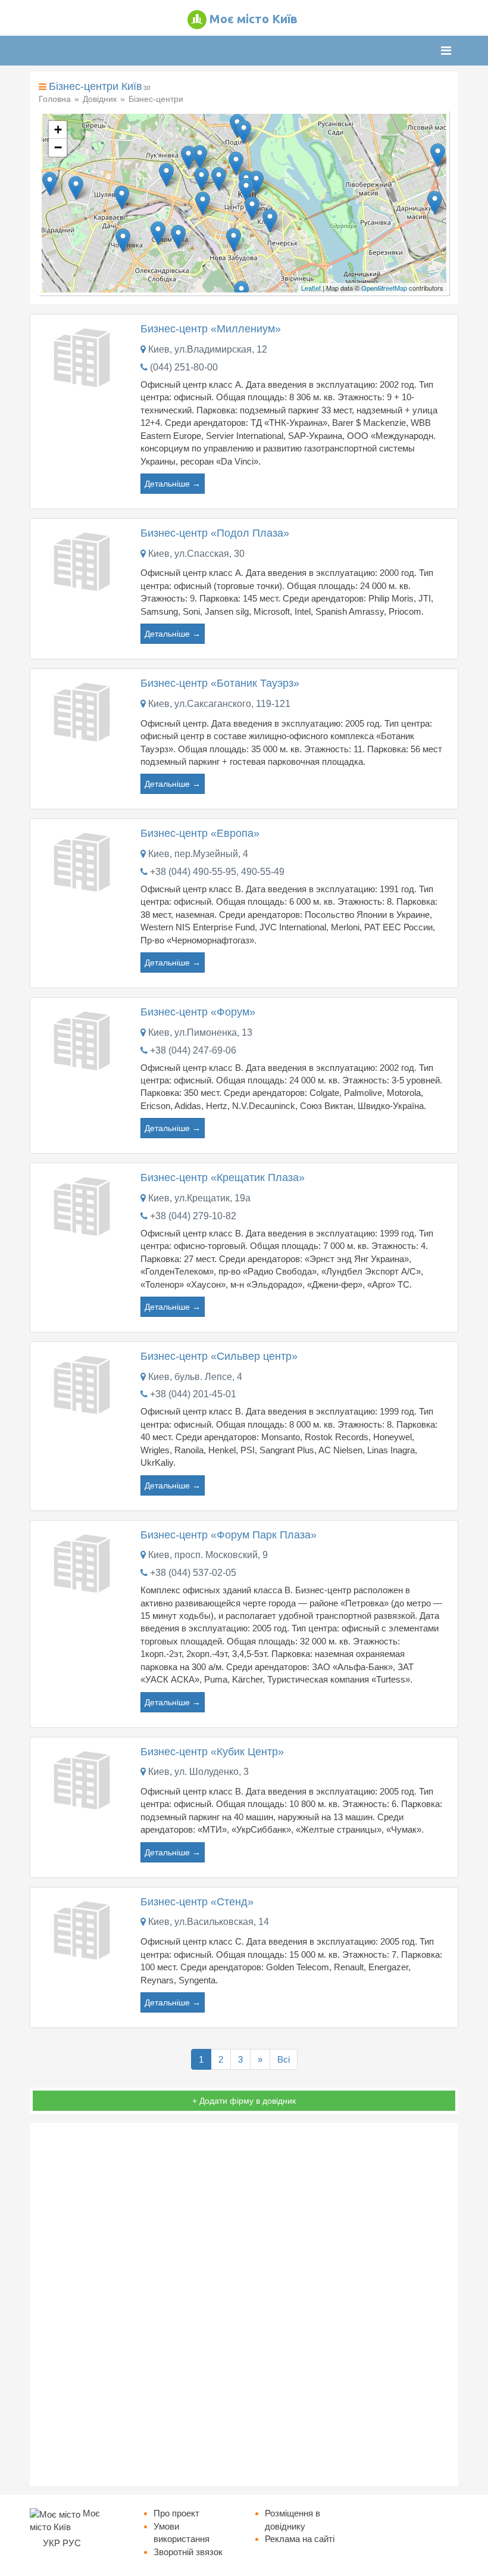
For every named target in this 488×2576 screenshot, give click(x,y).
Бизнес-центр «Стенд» (197, 1902)
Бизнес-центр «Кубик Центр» (212, 1752)
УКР (51, 2543)
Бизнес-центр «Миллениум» (211, 329)
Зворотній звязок (188, 2552)
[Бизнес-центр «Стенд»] (84, 1929)
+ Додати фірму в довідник (244, 2101)
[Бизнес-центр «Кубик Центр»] (84, 1779)
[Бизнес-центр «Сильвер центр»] (84, 1383)
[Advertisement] (244, 2304)
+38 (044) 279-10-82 (193, 1216)
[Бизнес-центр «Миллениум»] (84, 356)
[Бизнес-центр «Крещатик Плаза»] (84, 1205)
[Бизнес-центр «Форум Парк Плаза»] (84, 1562)
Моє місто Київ (254, 19)
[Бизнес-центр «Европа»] (84, 861)
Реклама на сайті (300, 2539)
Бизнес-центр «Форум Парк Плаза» (229, 1535)
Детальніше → (173, 484)
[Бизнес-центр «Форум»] (84, 1039)
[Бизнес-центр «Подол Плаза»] (84, 560)
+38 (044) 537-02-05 (193, 1573)
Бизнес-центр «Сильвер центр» (219, 1356)
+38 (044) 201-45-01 (193, 1394)
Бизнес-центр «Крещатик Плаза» (223, 1178)
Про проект (176, 2513)
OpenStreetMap (384, 288)
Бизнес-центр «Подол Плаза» (215, 533)
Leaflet (311, 288)
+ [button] (58, 130)
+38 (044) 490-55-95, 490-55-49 (217, 872)
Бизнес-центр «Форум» (198, 1012)
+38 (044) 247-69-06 (193, 1050)
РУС (72, 2543)
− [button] (58, 147)
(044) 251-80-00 (184, 367)
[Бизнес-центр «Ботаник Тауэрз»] (84, 710)
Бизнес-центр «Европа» (200, 833)
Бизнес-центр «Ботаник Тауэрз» (220, 683)
